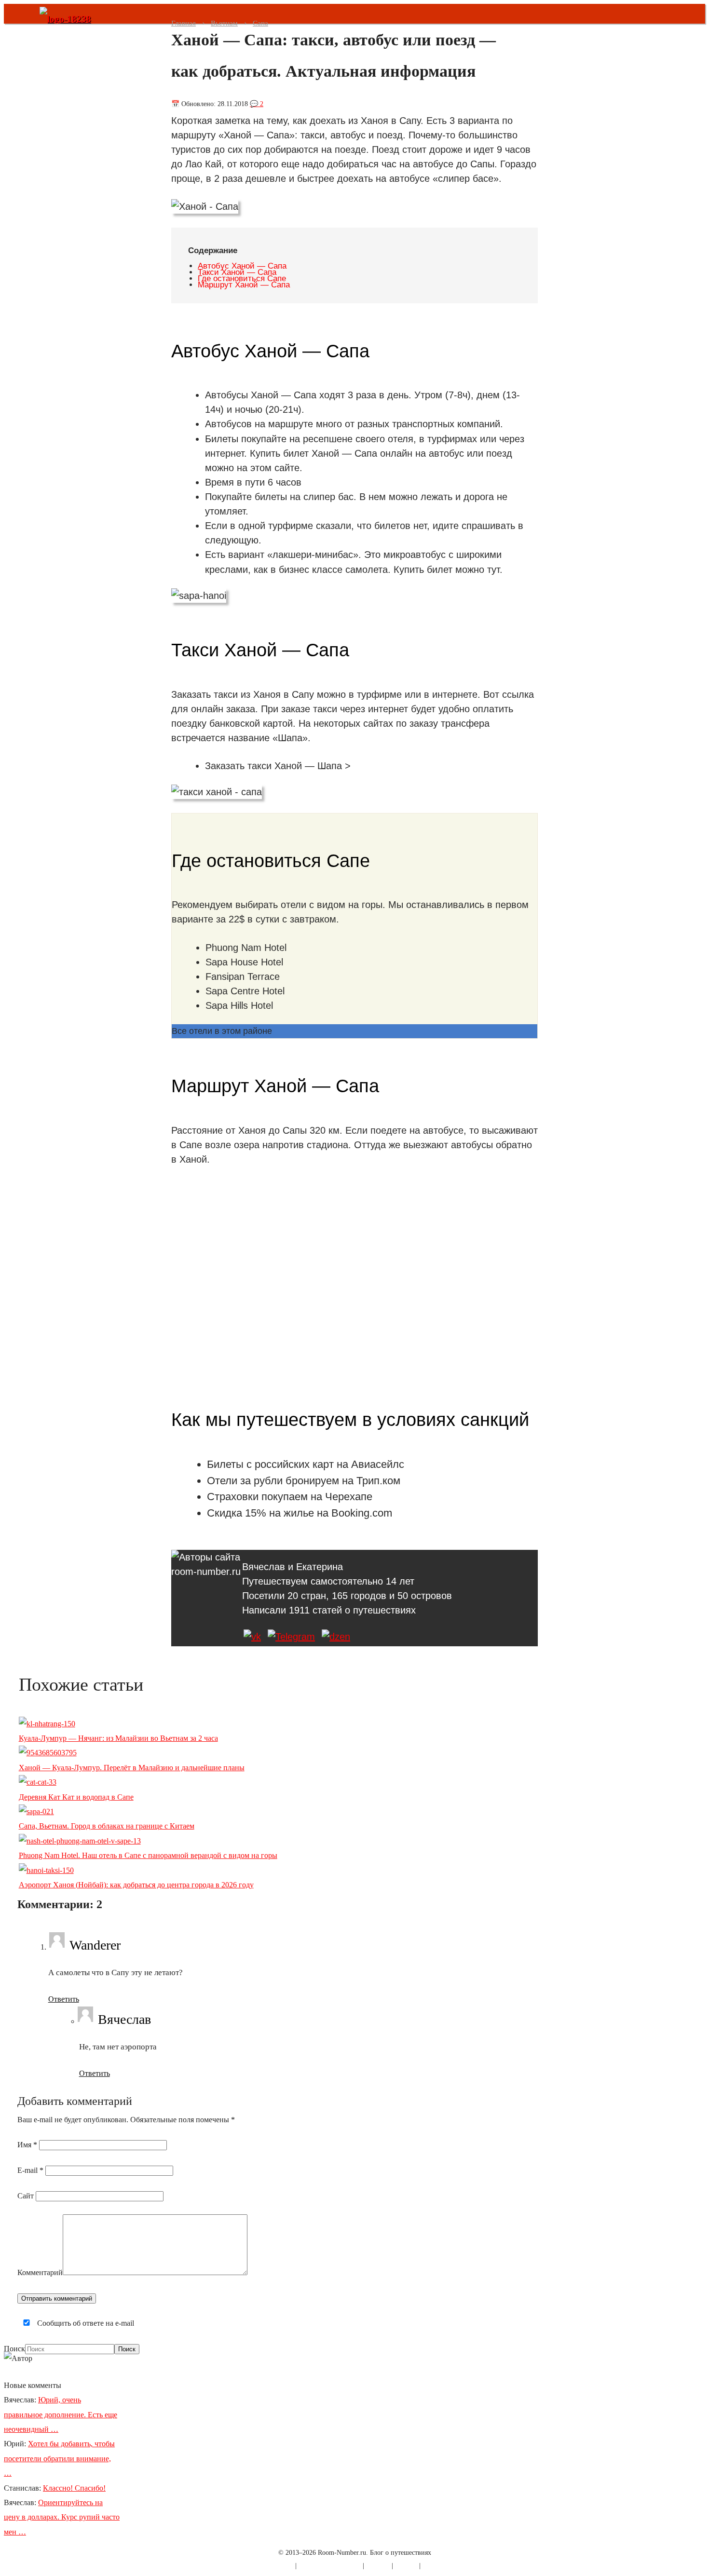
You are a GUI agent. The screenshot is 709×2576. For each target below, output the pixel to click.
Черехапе (349, 1497)
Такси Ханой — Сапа (237, 272)
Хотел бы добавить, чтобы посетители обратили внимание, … (59, 2458)
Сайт (26, 2196)
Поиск (14, 2349)
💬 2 (257, 104)
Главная (184, 23)
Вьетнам (224, 23)
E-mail (30, 2170)
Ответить (64, 1999)
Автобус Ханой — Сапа (242, 266)
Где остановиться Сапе (242, 278)
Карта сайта (276, 2566)
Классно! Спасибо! (74, 2488)
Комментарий (40, 2272)
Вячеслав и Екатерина (293, 1567)
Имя (27, 2145)
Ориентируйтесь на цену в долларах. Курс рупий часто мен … (62, 2517)
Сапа (260, 23)
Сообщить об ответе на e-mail (85, 2323)
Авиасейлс (378, 1464)
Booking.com (362, 1513)
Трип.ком (378, 1481)
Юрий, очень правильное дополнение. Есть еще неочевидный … (61, 2414)
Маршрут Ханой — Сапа (244, 285)
